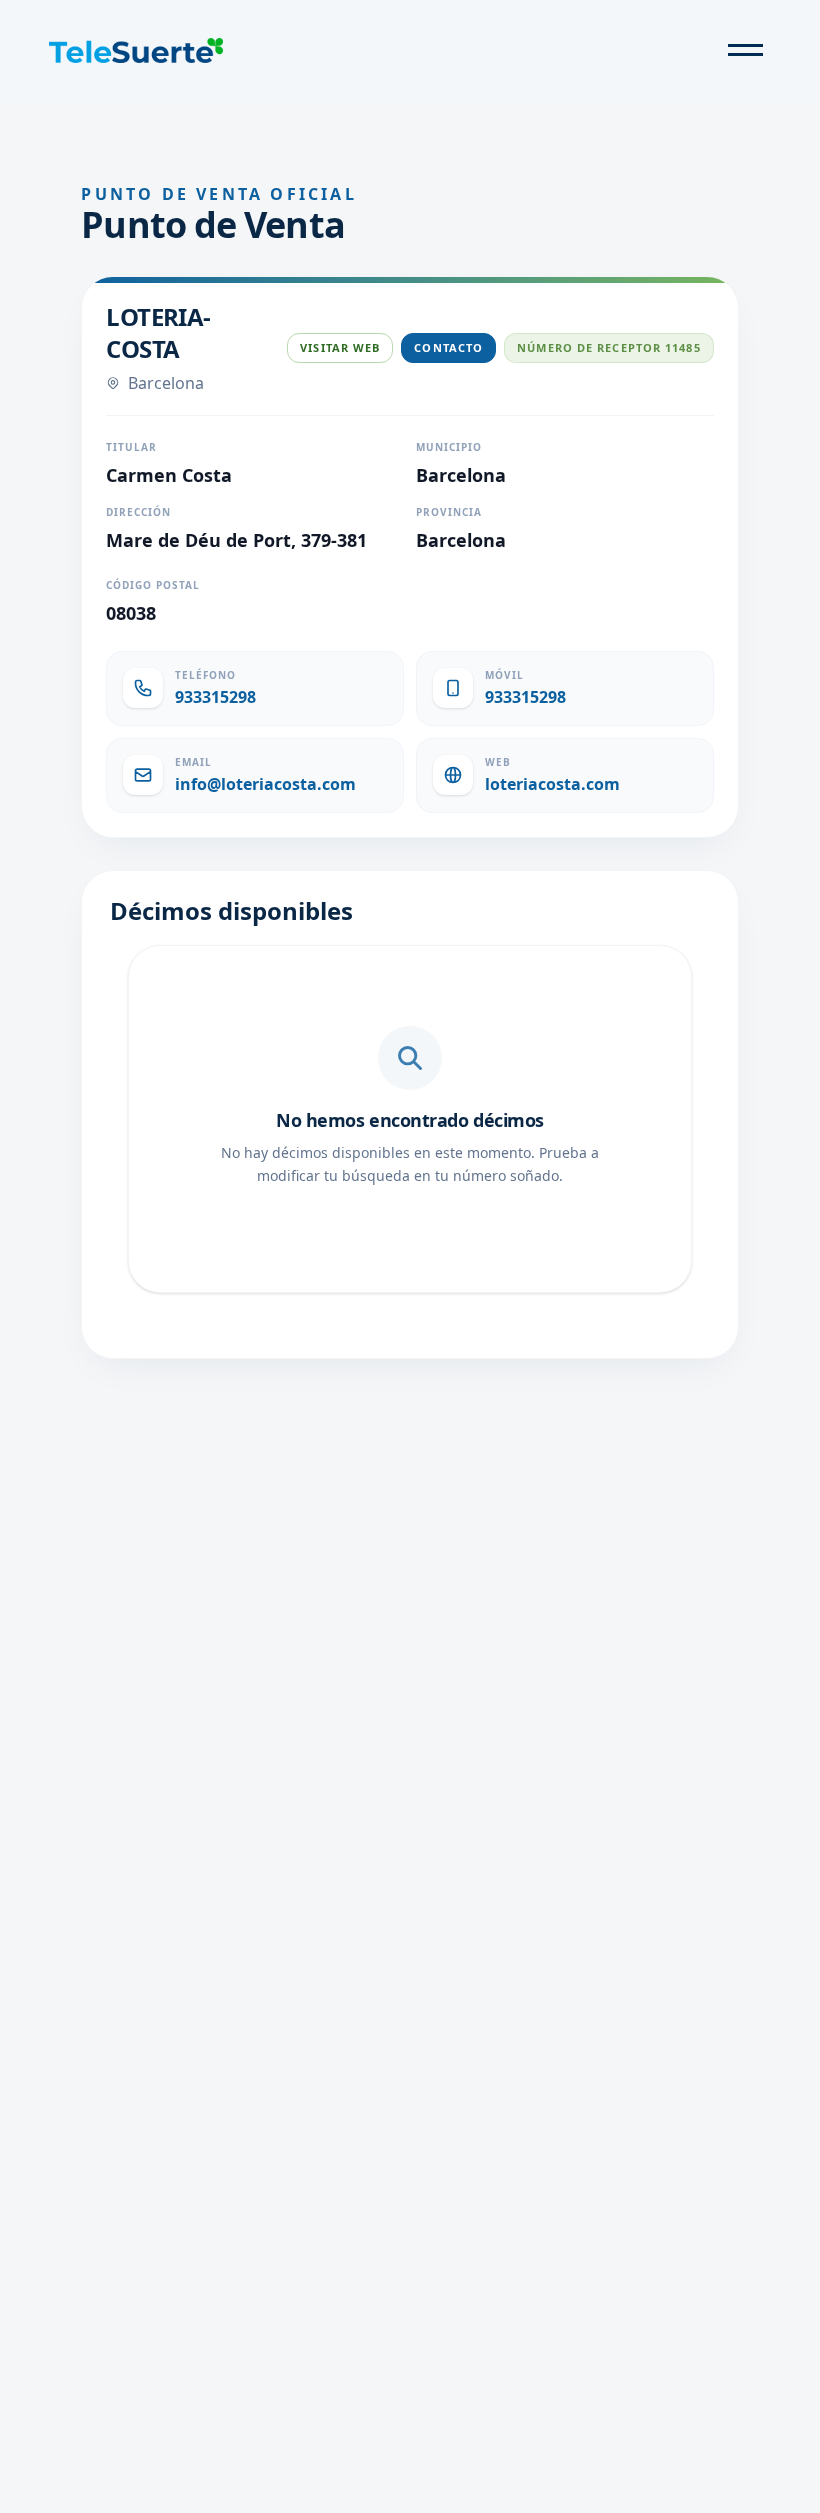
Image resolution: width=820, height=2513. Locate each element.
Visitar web (340, 347)
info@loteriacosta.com (265, 784)
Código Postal (153, 585)
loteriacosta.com (552, 784)
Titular (131, 447)
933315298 (215, 697)
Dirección (138, 512)
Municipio (449, 447)
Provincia (449, 512)
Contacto (448, 347)
